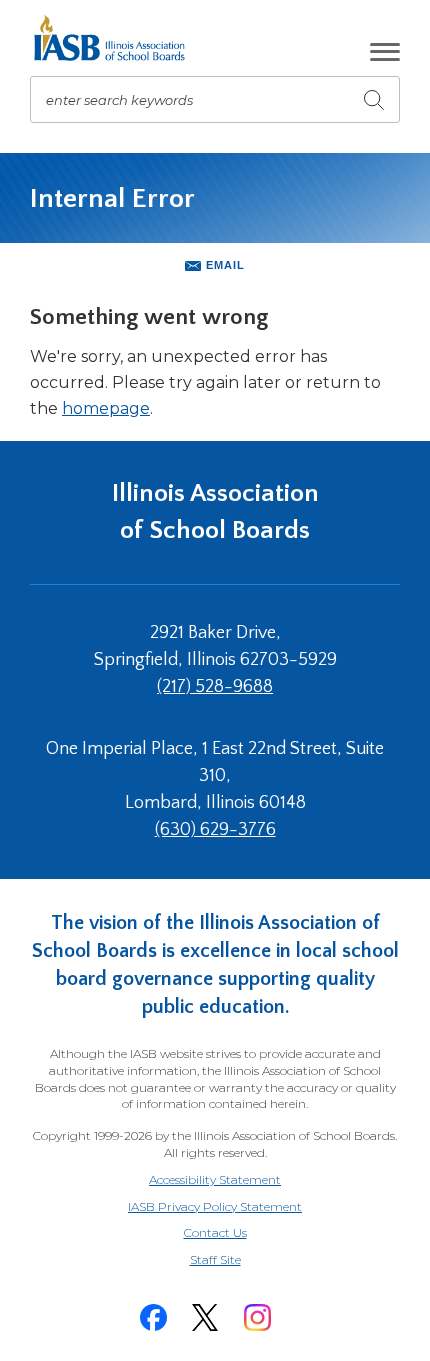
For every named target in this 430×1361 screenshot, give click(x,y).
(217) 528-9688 (215, 687)
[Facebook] (153, 1317)
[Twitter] (205, 1317)
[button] (385, 52)
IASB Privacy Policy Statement (215, 1206)
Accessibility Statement (215, 1179)
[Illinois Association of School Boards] (116, 38)
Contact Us (215, 1232)
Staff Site (240, 1260)
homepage (106, 408)
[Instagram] (257, 1317)
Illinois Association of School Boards (215, 511)
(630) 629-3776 (215, 830)
